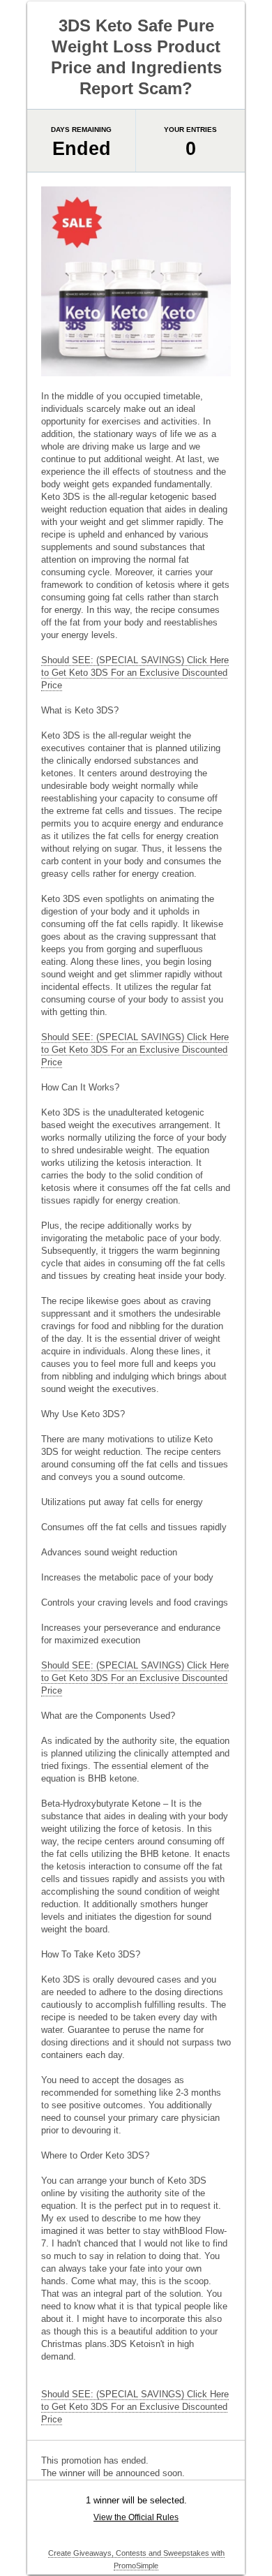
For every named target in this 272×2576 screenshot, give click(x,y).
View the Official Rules (136, 2517)
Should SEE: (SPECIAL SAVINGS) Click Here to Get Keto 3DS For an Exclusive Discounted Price (135, 673)
